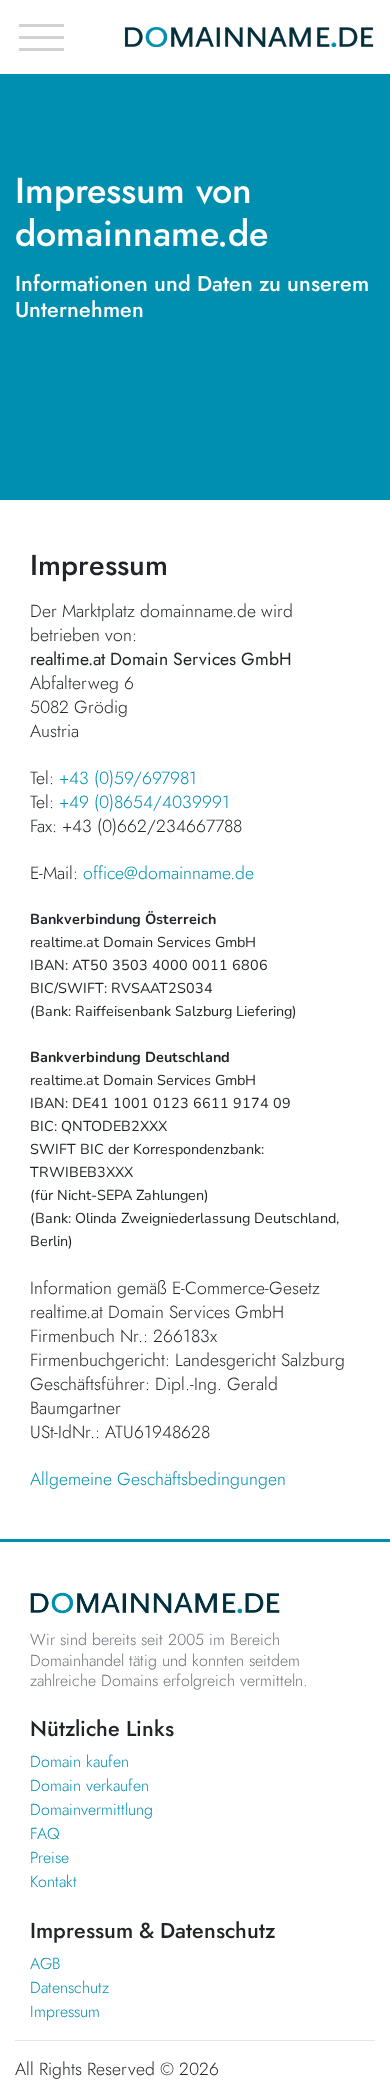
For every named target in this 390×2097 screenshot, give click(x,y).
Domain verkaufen (89, 1785)
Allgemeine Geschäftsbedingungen (158, 1479)
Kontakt (53, 1881)
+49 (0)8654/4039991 (144, 802)
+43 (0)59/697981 (128, 778)
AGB (45, 1963)
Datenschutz (69, 1987)
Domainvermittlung (91, 1809)
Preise (49, 1857)
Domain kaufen (79, 1761)
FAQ (45, 1833)
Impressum (65, 2011)
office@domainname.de (168, 873)
